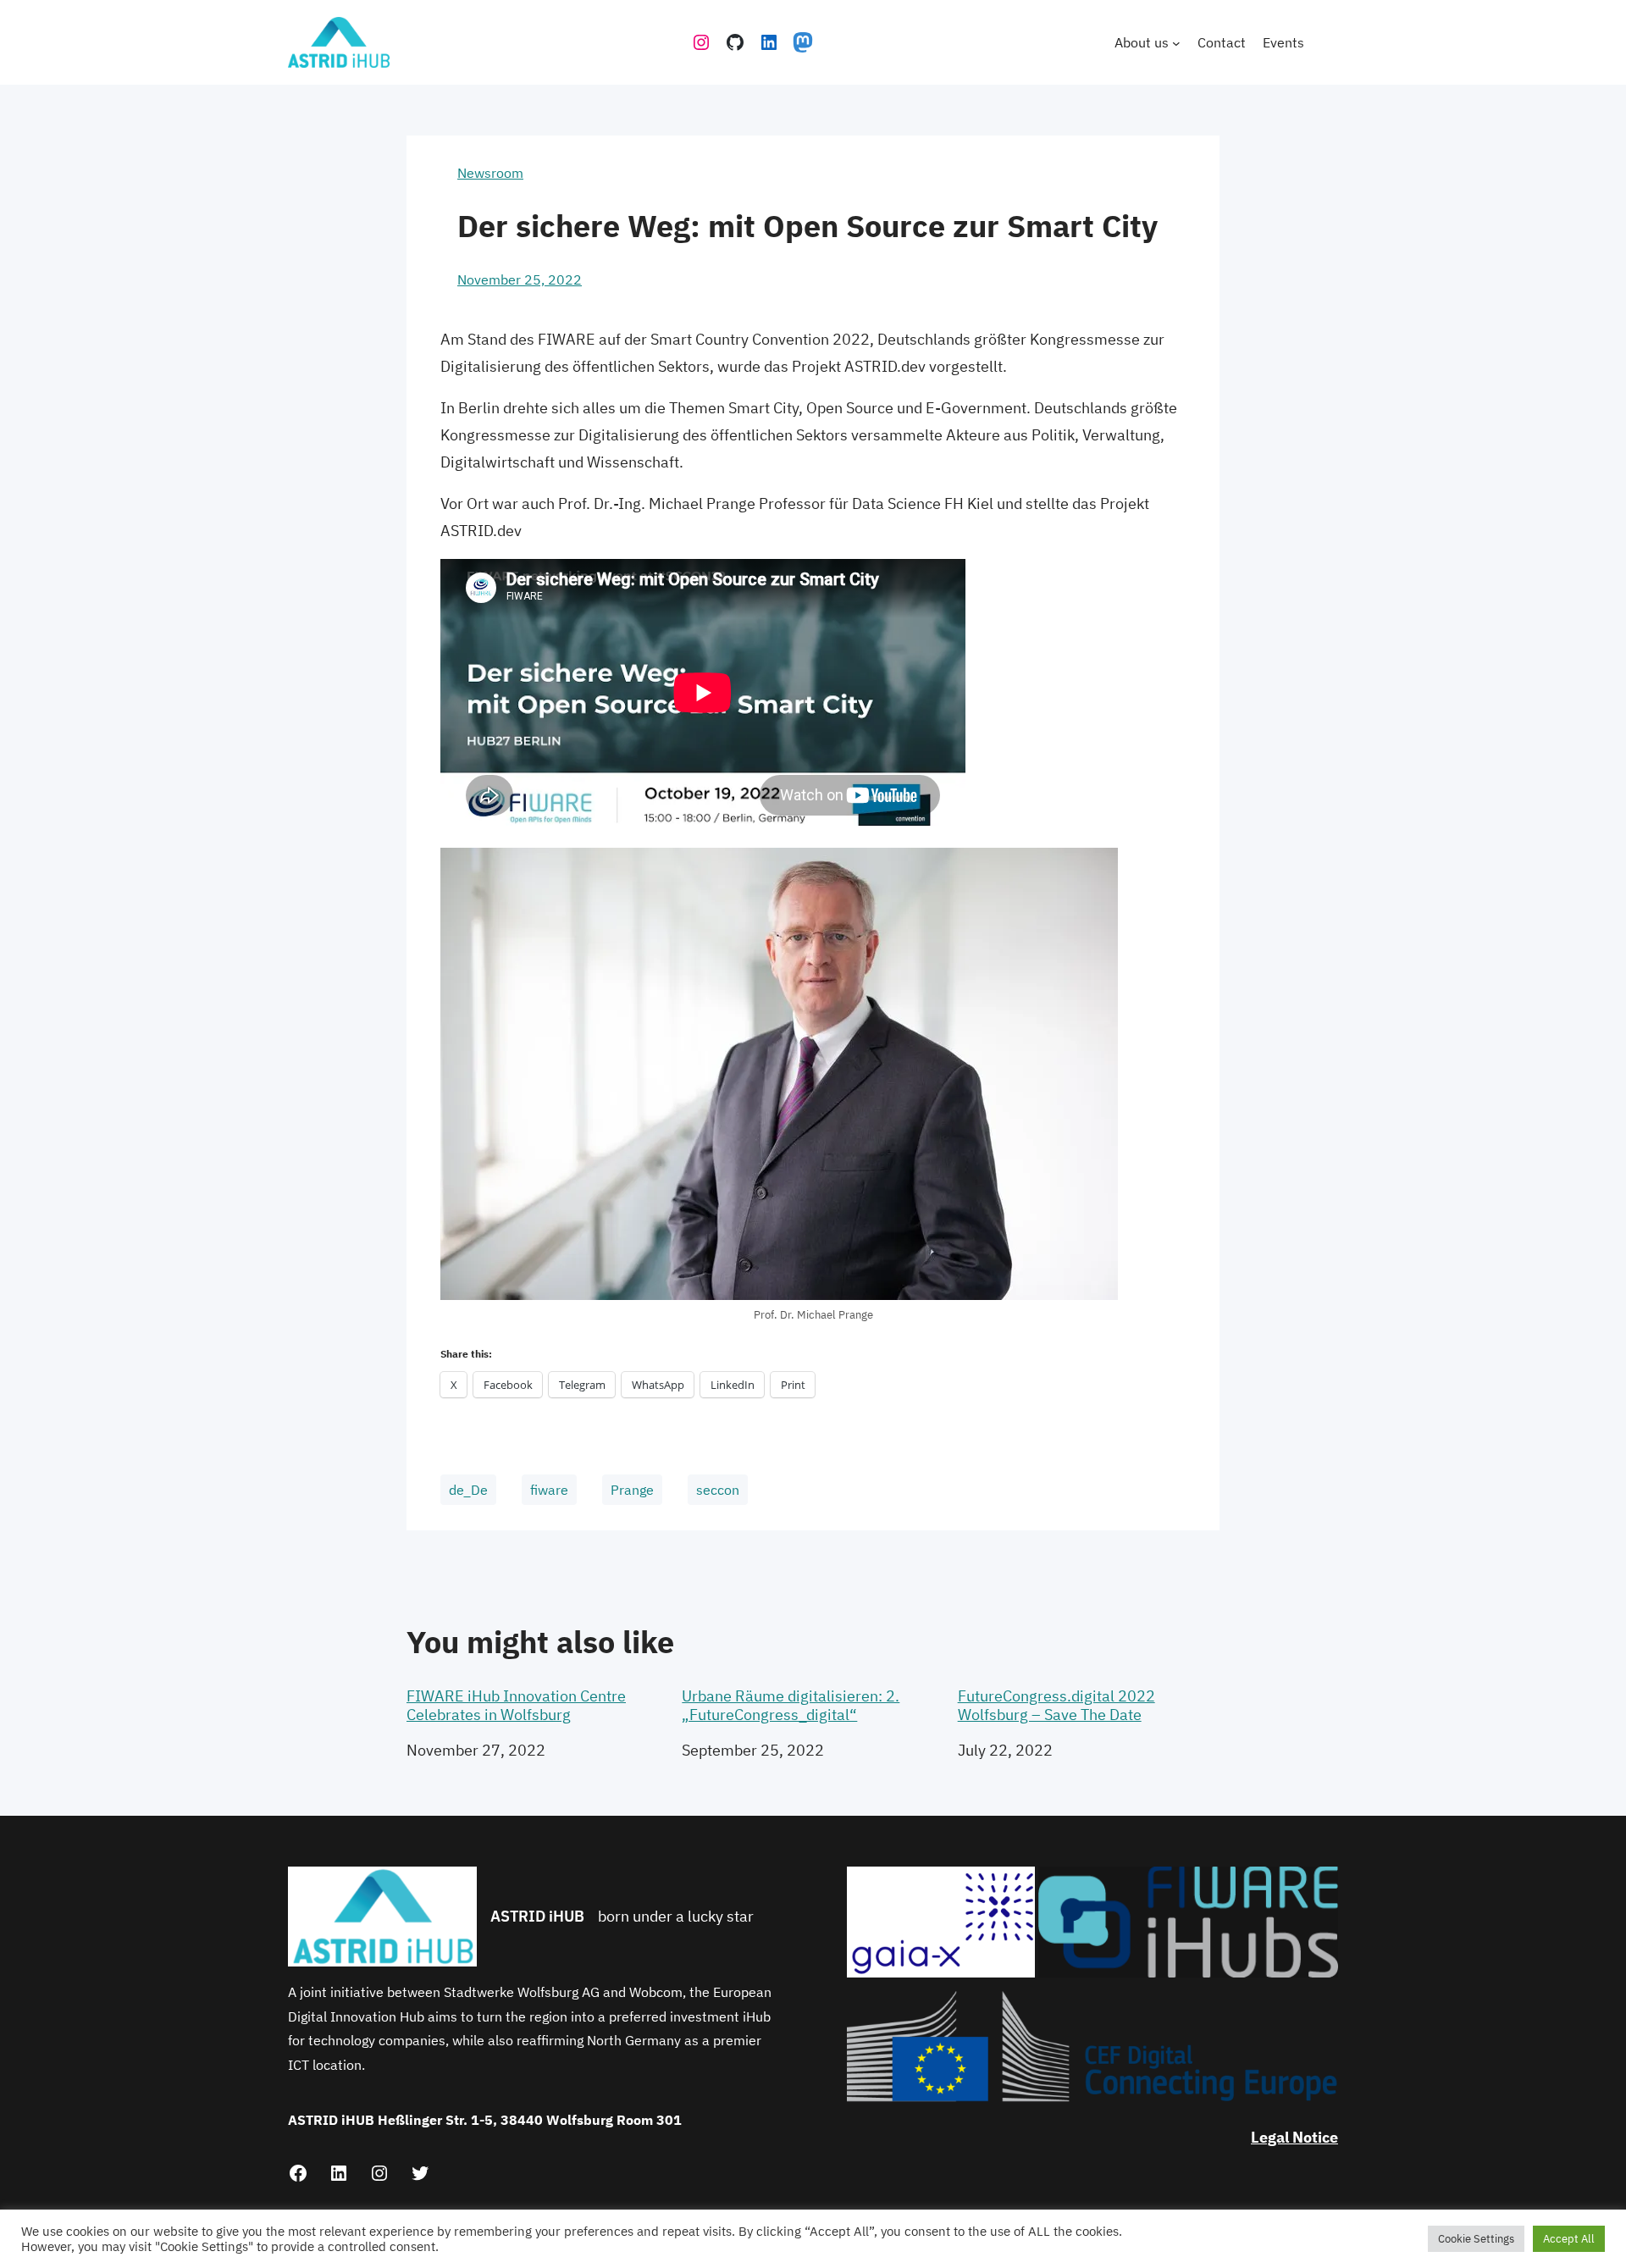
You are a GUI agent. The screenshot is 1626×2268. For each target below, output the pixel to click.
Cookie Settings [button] (1476, 2239)
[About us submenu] (1176, 42)
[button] (941, 1922)
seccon (718, 1490)
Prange (632, 1490)
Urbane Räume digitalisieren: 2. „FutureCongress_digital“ (791, 1705)
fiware (549, 1490)
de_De (468, 1490)
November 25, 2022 (520, 279)
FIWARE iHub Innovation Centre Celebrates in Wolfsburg (516, 1705)
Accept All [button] (1569, 2239)
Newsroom (490, 173)
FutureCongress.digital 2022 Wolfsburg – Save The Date (1056, 1705)
